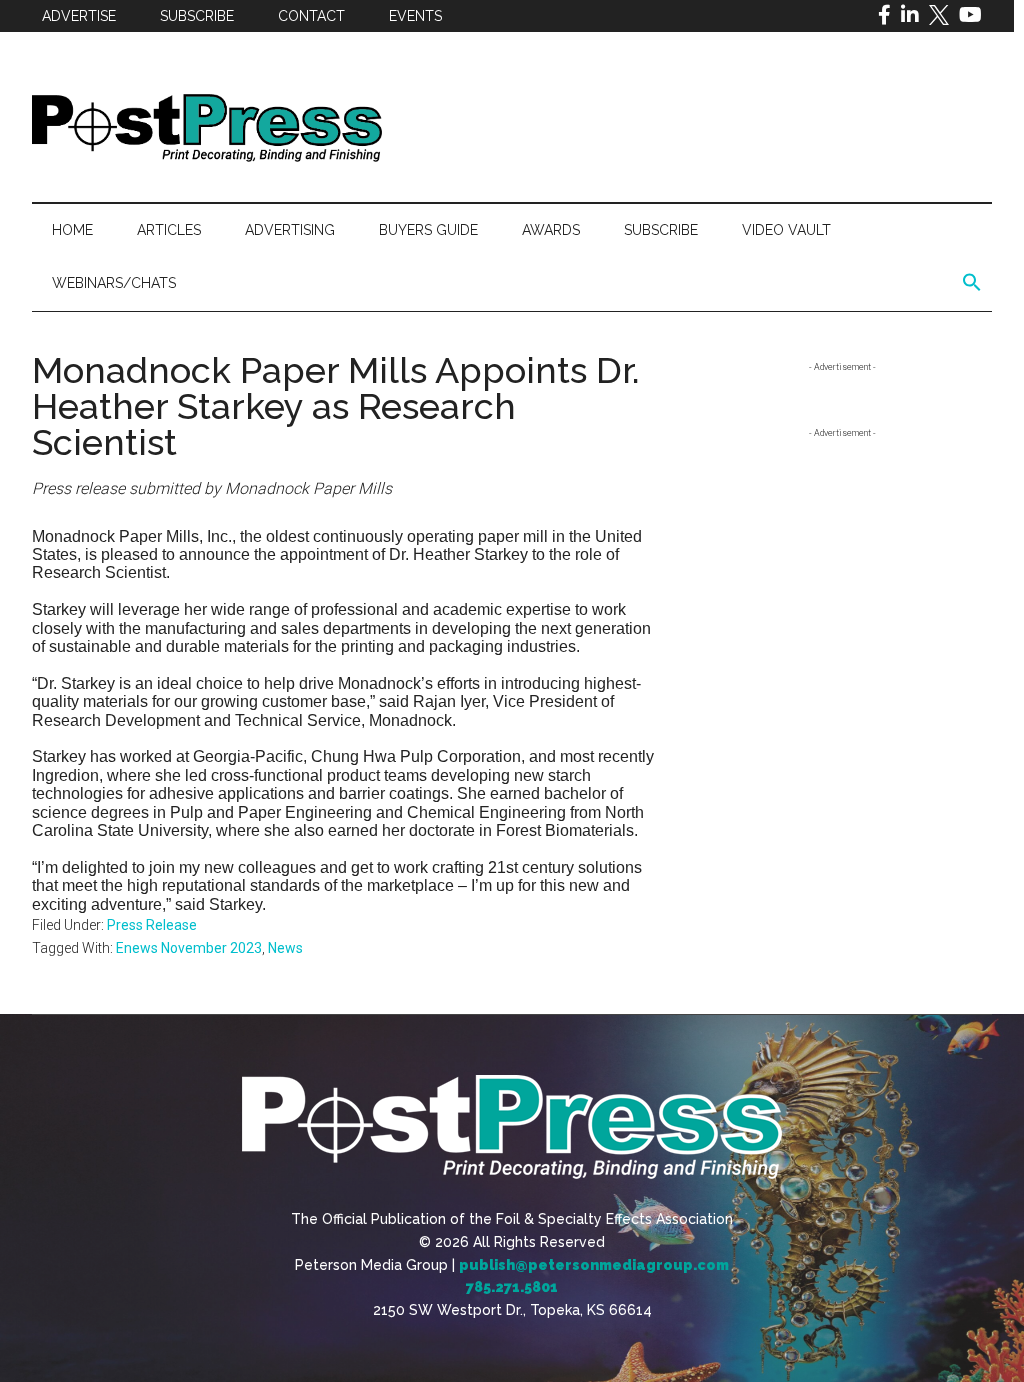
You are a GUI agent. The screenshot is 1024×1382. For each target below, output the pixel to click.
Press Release (152, 925)
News (285, 948)
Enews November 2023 (189, 948)
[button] (972, 283)
